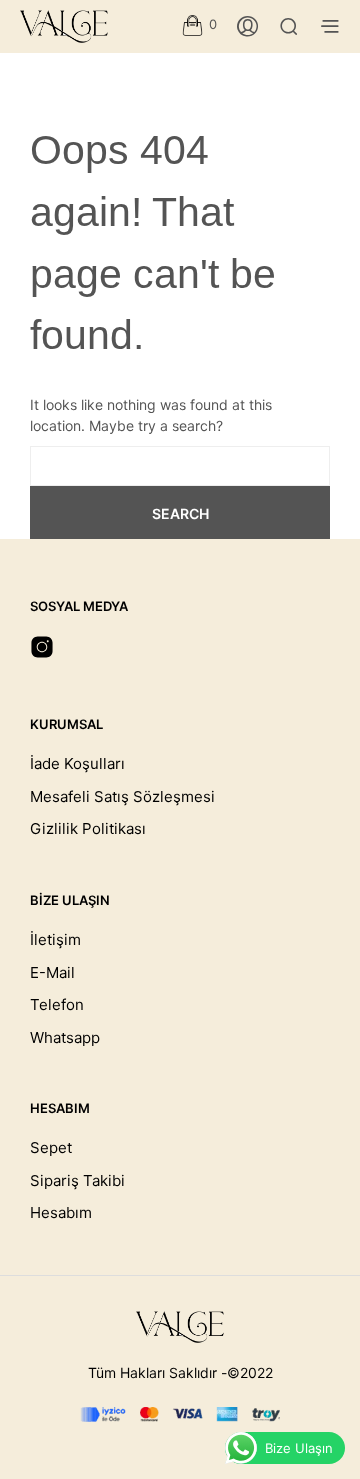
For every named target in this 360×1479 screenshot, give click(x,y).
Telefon (57, 1004)
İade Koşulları (77, 763)
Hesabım (61, 1212)
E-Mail (52, 972)
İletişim (55, 939)
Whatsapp (65, 1037)
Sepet (51, 1147)
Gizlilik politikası (88, 828)
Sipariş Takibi (77, 1180)
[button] (199, 25)
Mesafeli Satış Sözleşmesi (122, 796)
